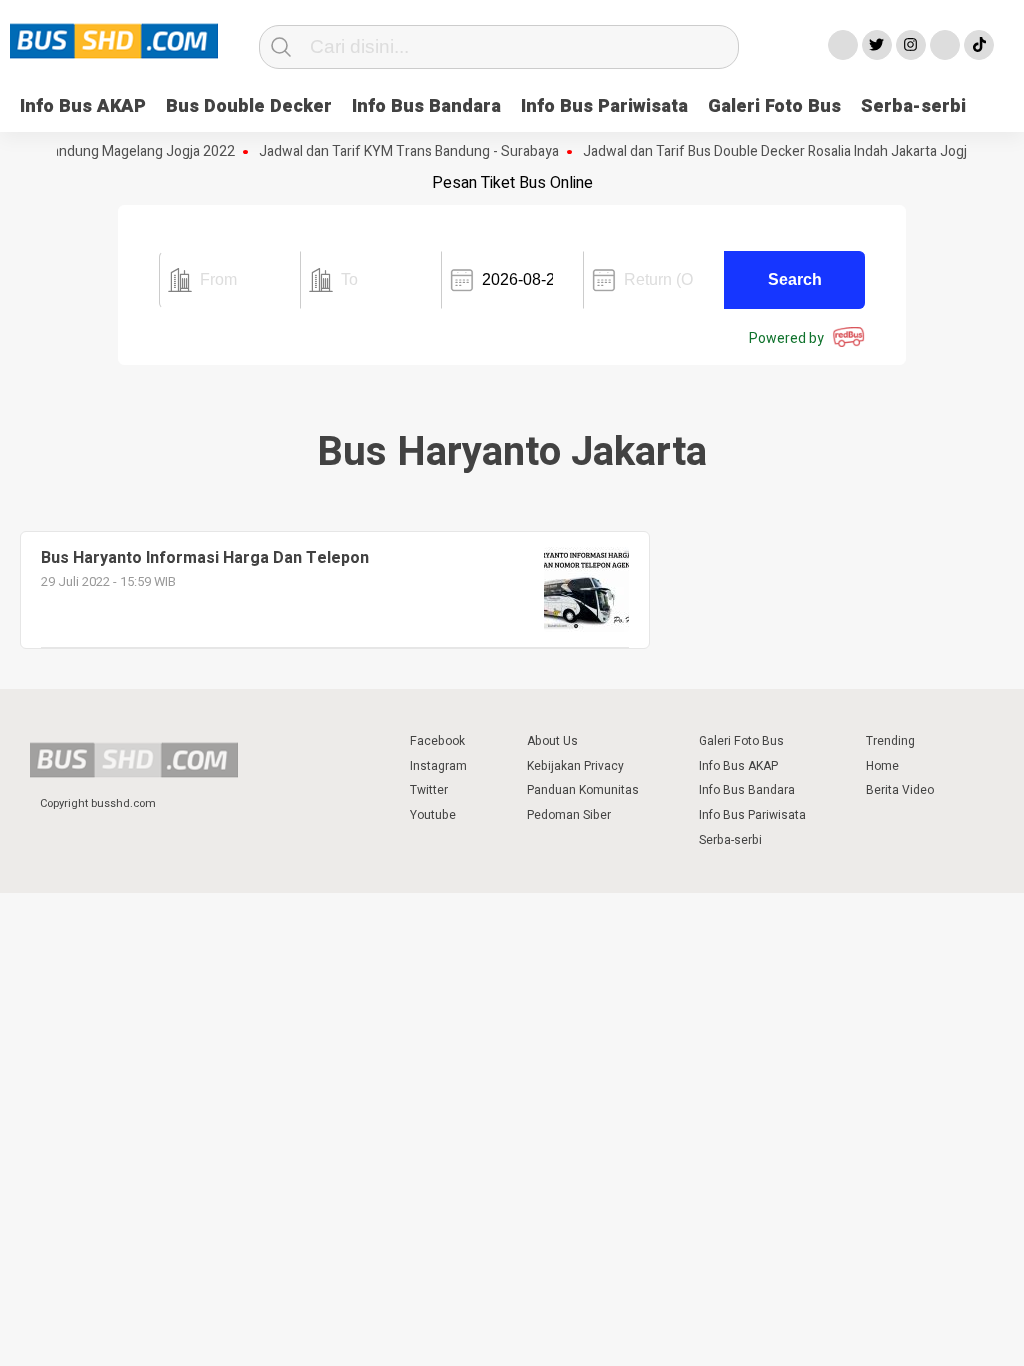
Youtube (433, 815)
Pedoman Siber (569, 815)
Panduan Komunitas (583, 790)
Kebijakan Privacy (575, 766)
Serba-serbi (913, 106)
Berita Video (900, 790)
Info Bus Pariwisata (604, 106)
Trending (890, 741)
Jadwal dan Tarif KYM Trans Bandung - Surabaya (396, 152)
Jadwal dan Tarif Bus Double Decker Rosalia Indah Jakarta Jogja (765, 152)
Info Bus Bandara (426, 106)
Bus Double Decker (249, 106)
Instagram (438, 766)
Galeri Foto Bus (774, 106)
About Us (552, 741)
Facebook (437, 741)
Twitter (429, 790)
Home (882, 766)
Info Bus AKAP (83, 106)
